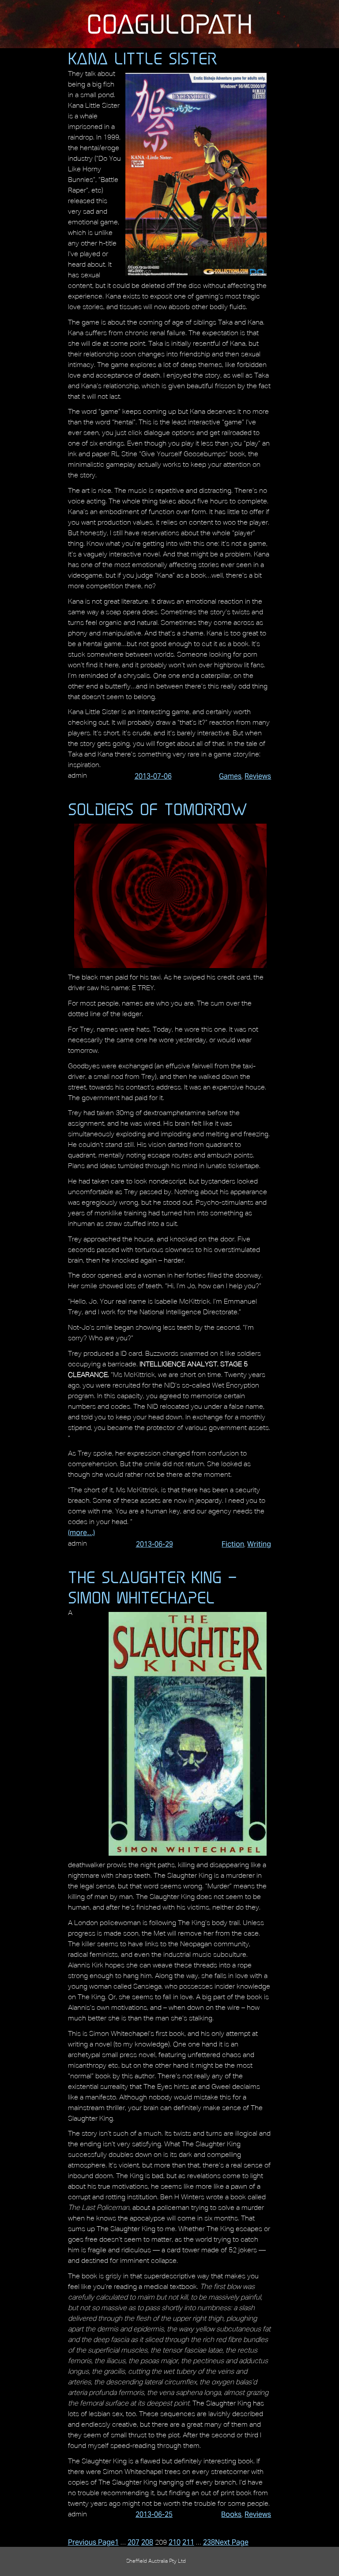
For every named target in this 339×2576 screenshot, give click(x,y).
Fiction (233, 1544)
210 (175, 2542)
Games (230, 776)
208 (147, 2542)
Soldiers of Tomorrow (158, 809)
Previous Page (91, 2542)
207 (134, 2542)
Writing (259, 1544)
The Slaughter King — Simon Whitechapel (153, 1587)
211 (188, 2542)
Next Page (232, 2542)
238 (209, 2542)
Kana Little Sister (142, 58)
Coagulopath (169, 24)
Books (231, 2514)
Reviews (258, 776)
